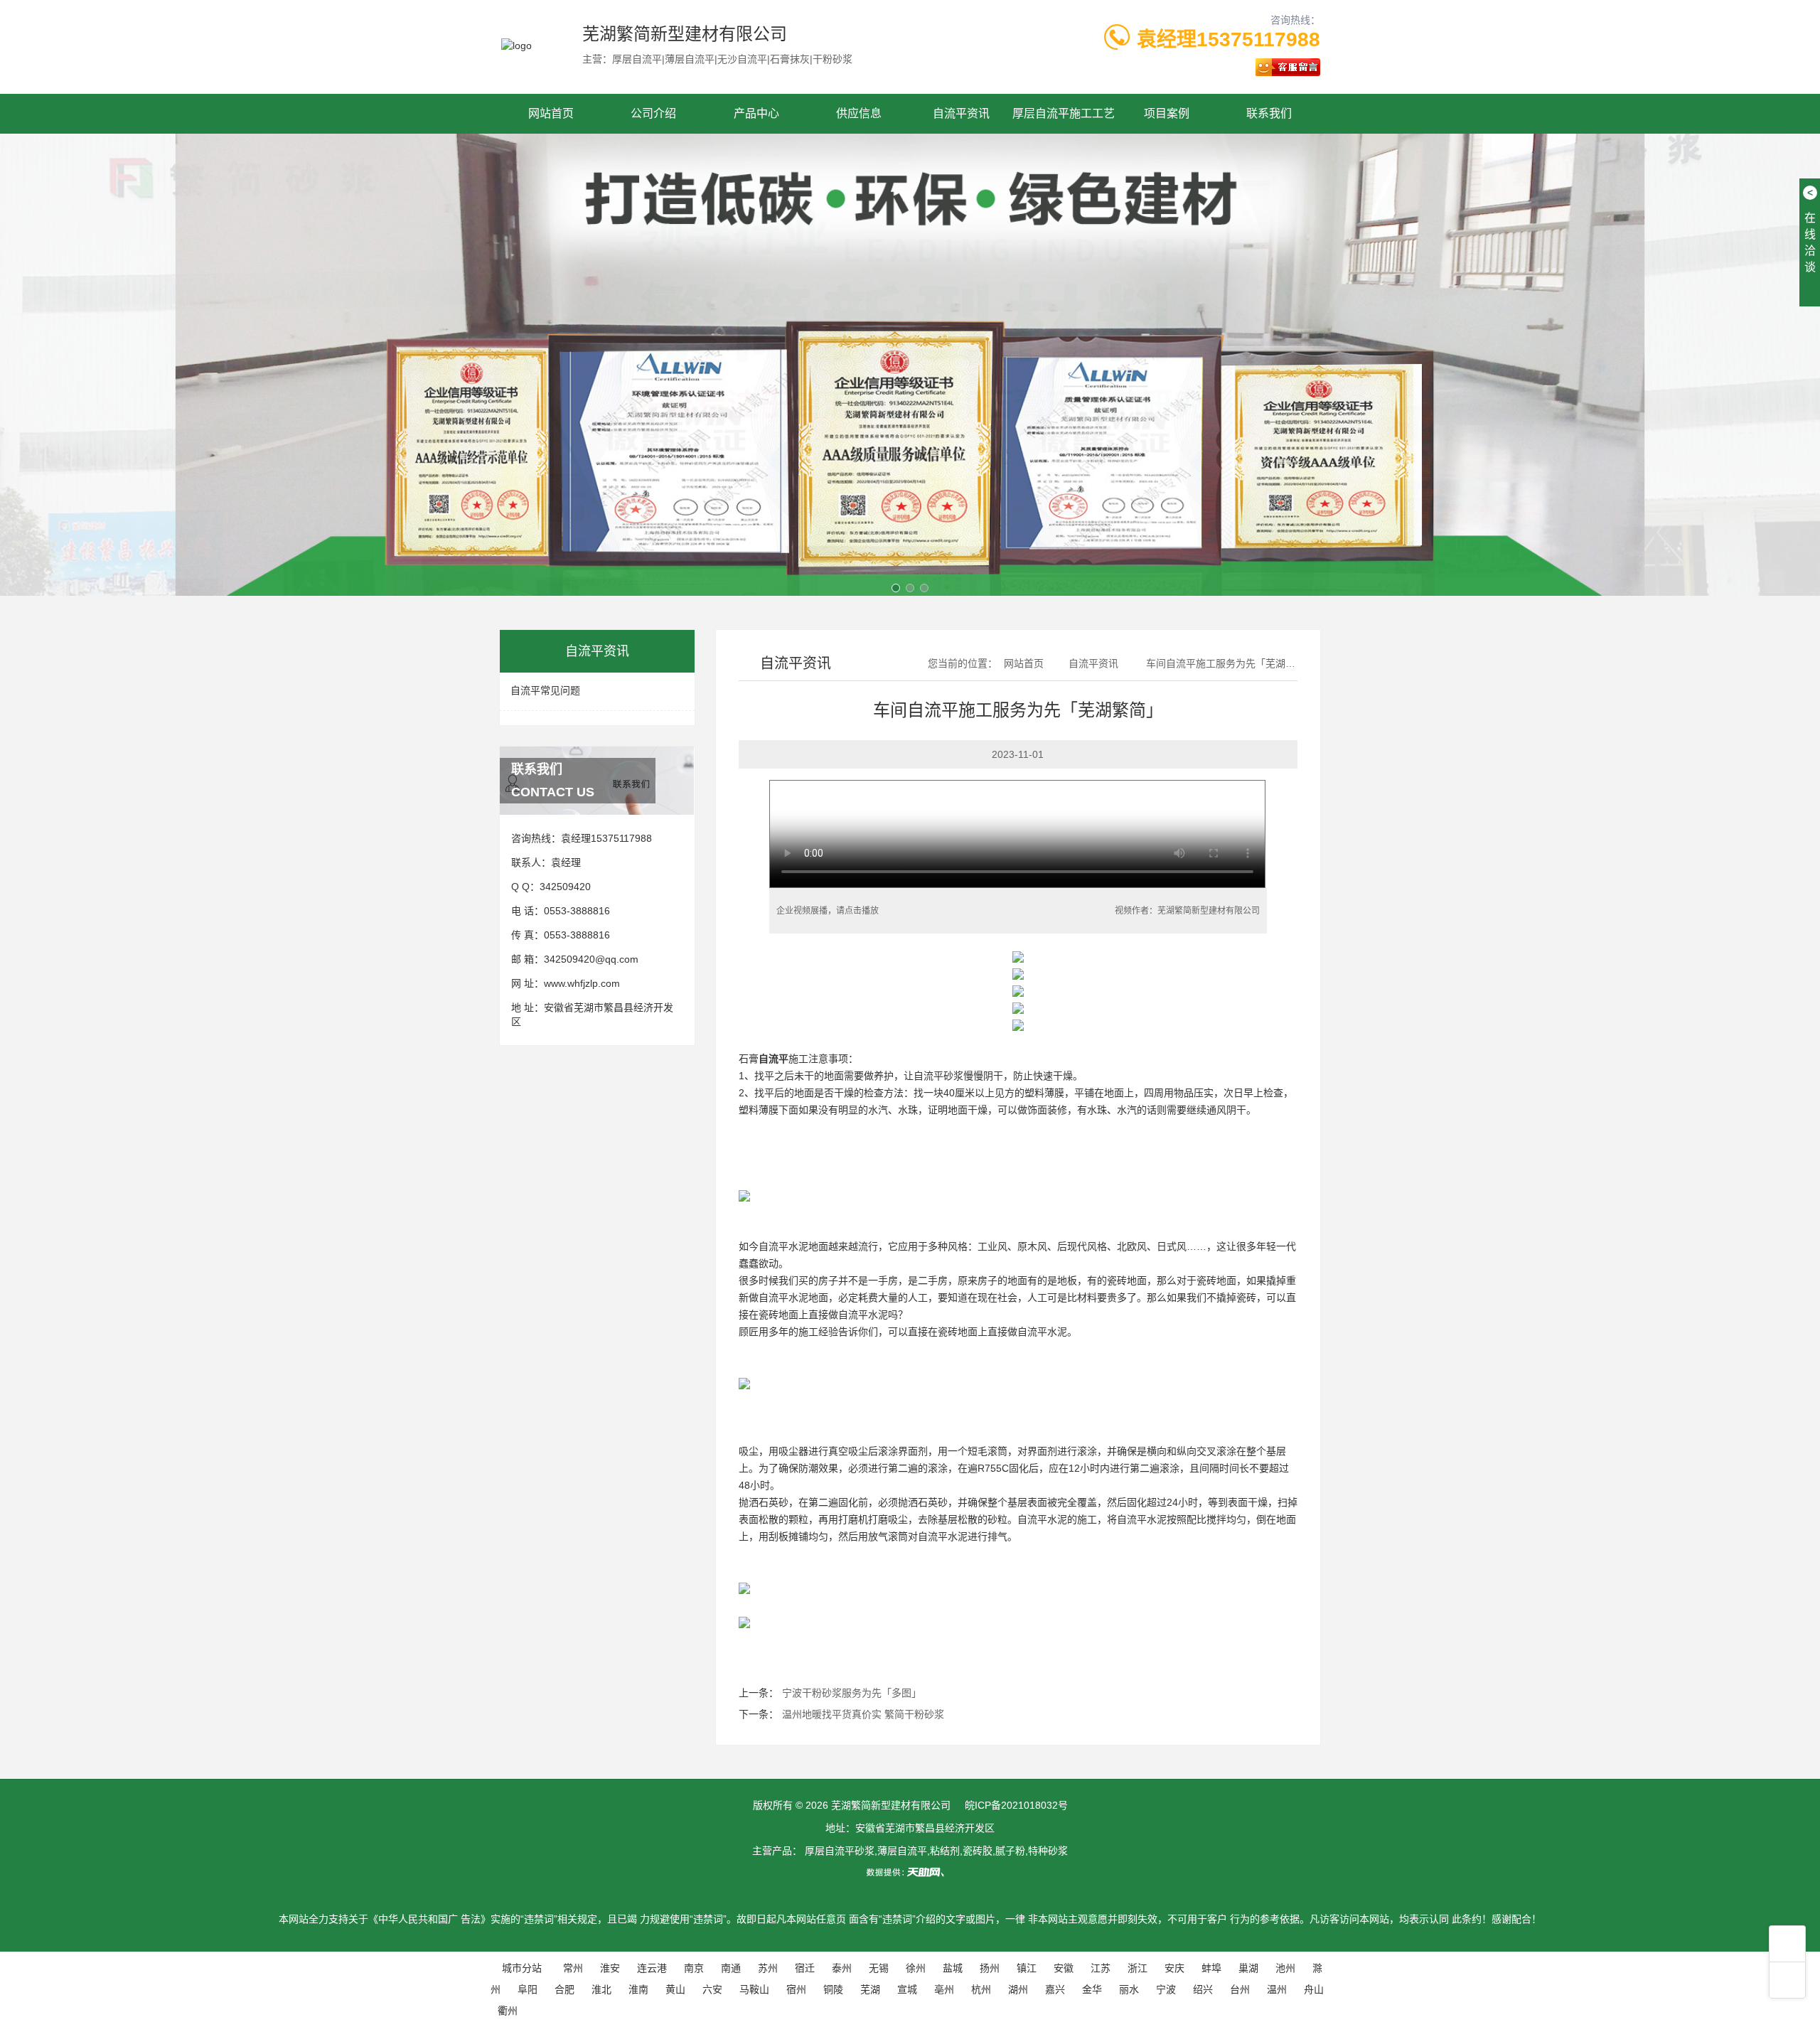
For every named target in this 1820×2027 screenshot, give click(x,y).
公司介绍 (653, 113)
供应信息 (859, 113)
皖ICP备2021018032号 (1016, 1805)
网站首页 (551, 113)
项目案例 (1167, 113)
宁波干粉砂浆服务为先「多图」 (852, 1693)
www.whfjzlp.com (582, 983)
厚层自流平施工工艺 (1064, 113)
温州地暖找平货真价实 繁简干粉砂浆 (863, 1714)
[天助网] (910, 1872)
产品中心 (756, 113)
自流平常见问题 (545, 690)
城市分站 (522, 1968)
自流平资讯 (961, 113)
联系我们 (1269, 113)
